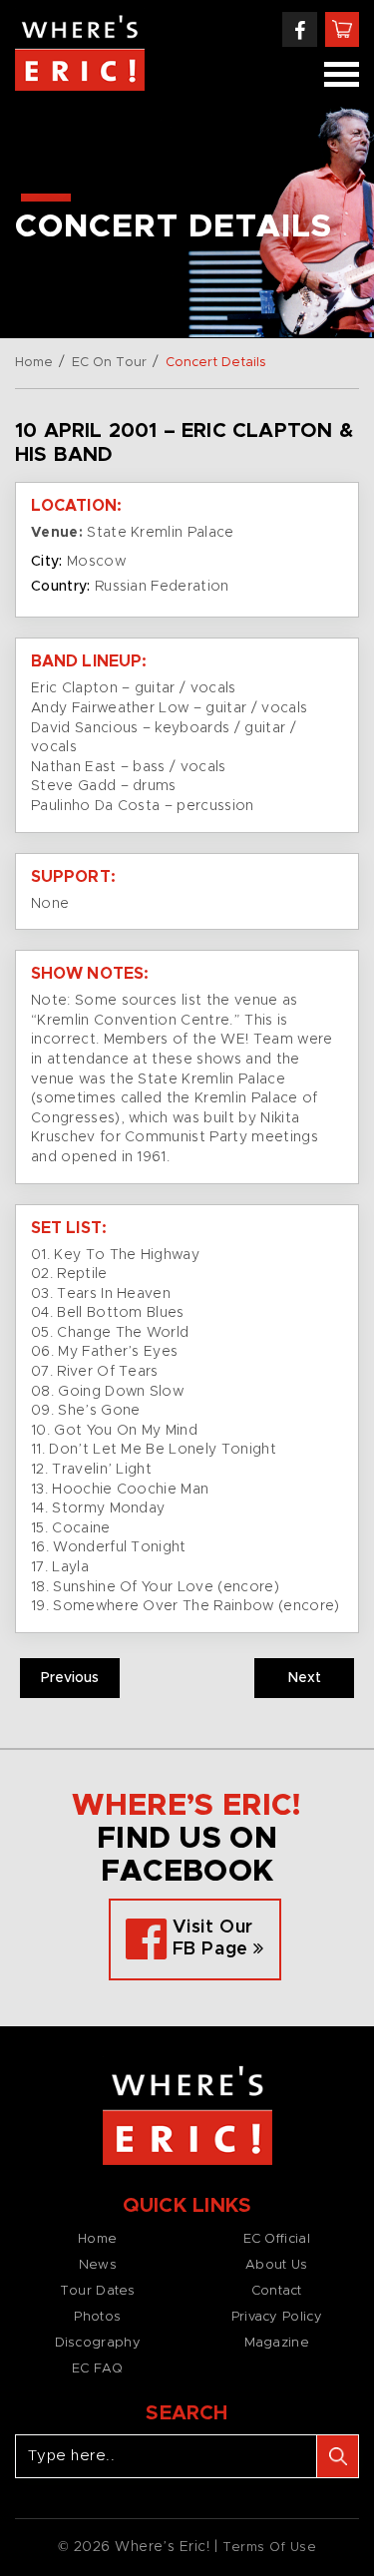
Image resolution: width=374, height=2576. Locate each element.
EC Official (277, 2239)
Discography (98, 2343)
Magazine (277, 2343)
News (98, 2265)
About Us (276, 2265)
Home (34, 363)
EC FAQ (98, 2369)
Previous (70, 1678)
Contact (277, 2291)
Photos (97, 2317)
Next (305, 1678)
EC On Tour (109, 363)
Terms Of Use (270, 2548)
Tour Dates (98, 2291)
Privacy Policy (277, 2317)
